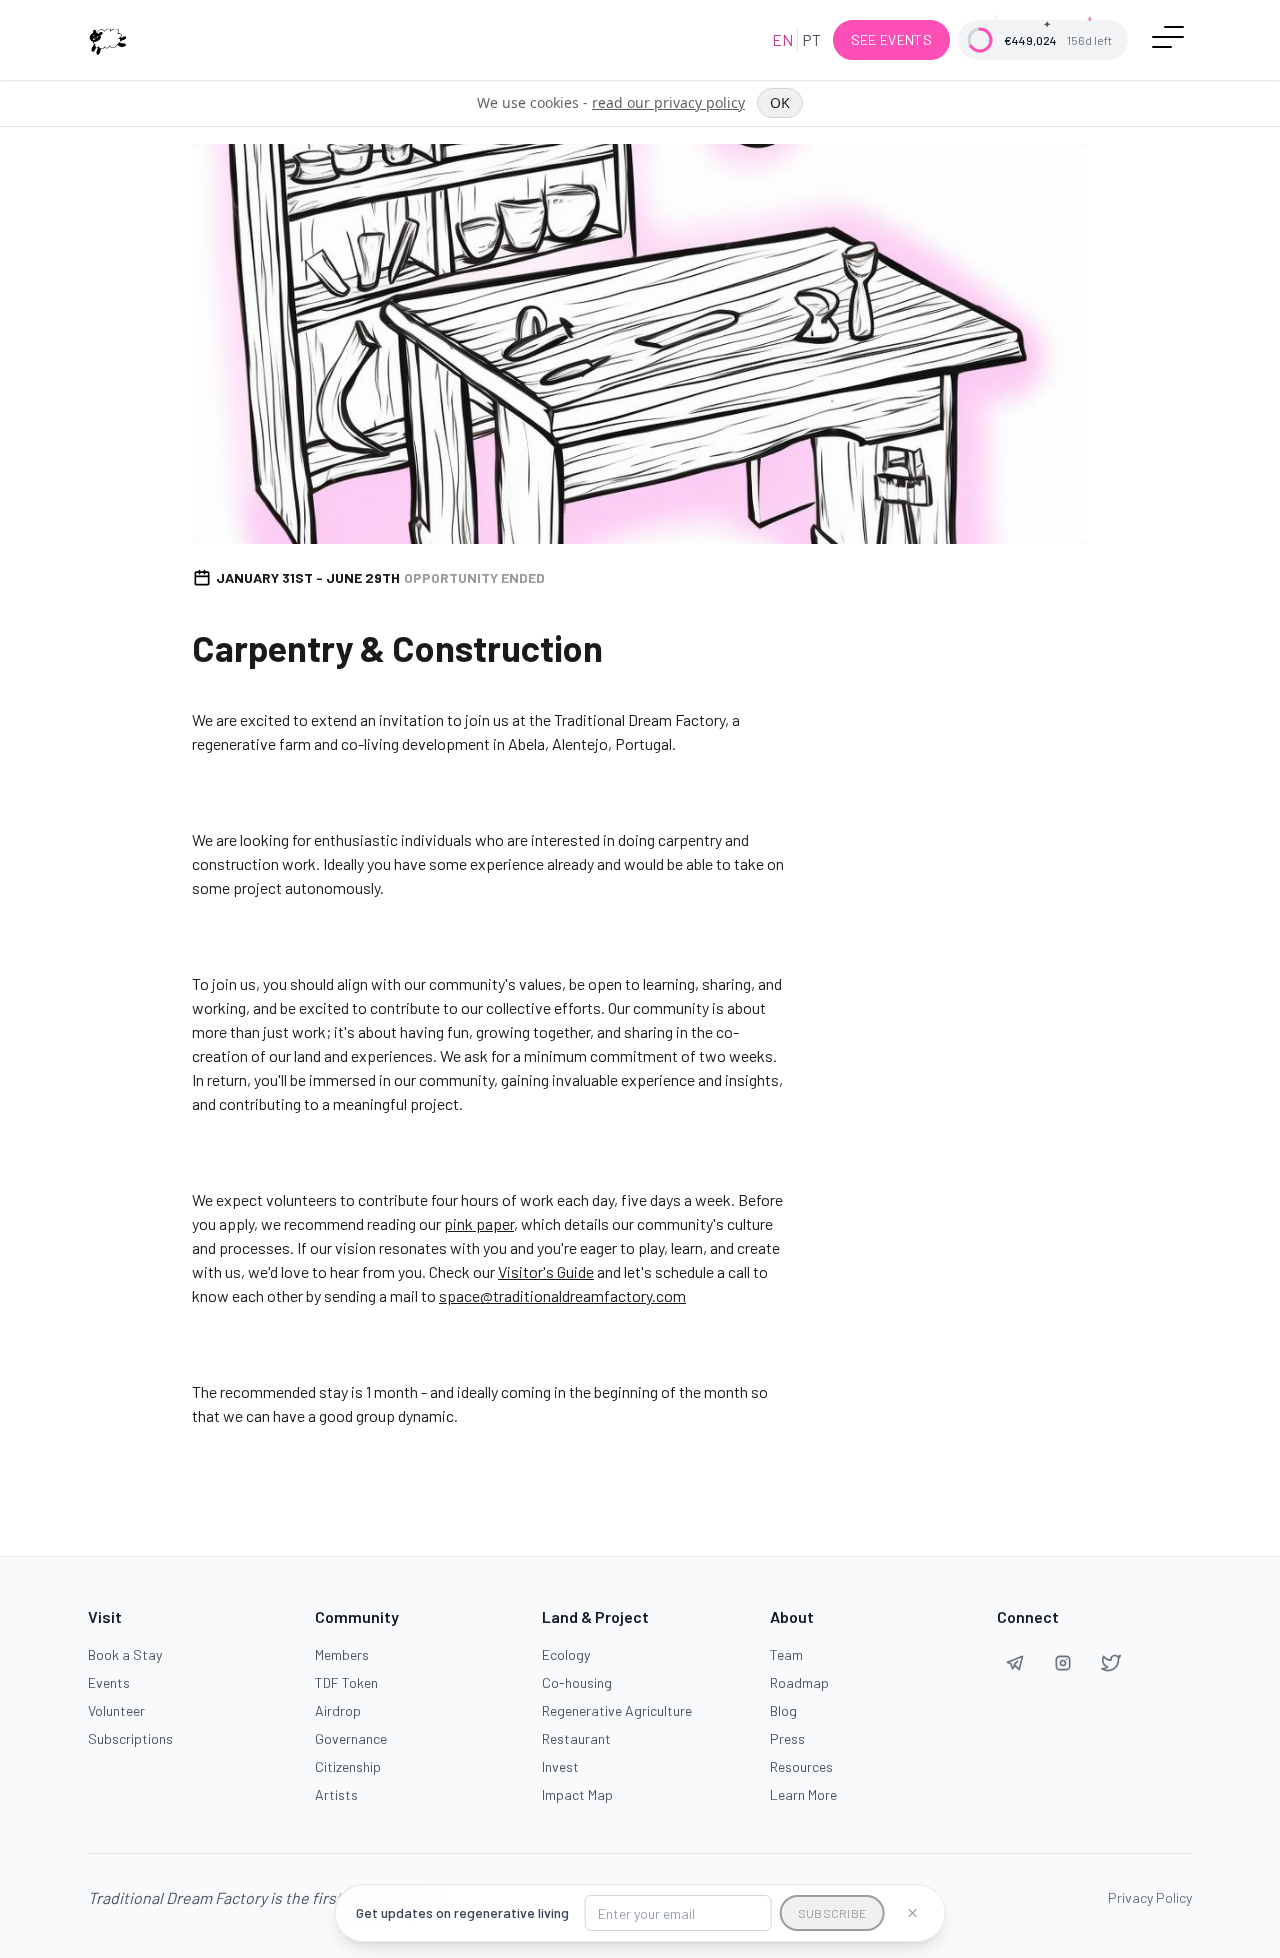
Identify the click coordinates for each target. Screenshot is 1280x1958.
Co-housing (577, 1682)
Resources (801, 1766)
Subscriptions (130, 1738)
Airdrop (338, 1710)
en (782, 39)
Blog (783, 1710)
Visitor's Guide (546, 1271)
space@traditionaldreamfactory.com (562, 1295)
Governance (351, 1738)
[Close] (912, 1913)
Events (109, 1682)
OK (780, 102)
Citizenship (348, 1766)
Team (786, 1654)
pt (811, 39)
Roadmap (799, 1682)
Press (787, 1738)
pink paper (479, 1223)
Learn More (803, 1794)
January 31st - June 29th (380, 577)
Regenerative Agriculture (617, 1710)
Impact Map (577, 1794)
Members (342, 1654)
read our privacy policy (668, 102)
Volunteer (116, 1710)
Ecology (566, 1654)
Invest (560, 1766)
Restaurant (576, 1738)
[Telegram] (1015, 1663)
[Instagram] (1063, 1663)
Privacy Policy (1150, 1897)
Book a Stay (125, 1654)
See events (892, 39)
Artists (336, 1794)
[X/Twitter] (1111, 1663)
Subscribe (832, 1913)
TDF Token (346, 1682)
